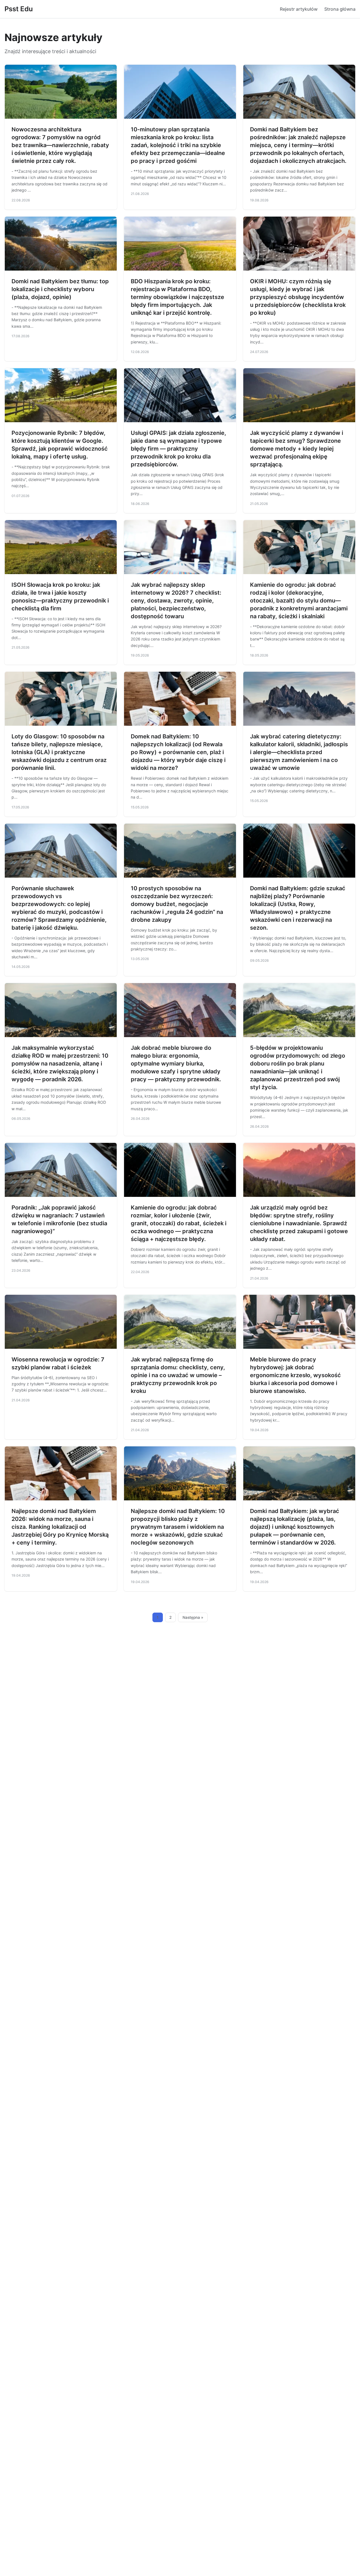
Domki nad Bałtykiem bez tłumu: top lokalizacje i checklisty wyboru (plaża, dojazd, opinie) (60, 289)
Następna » (193, 1617)
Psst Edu (19, 9)
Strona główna (340, 9)
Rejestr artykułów (299, 9)
